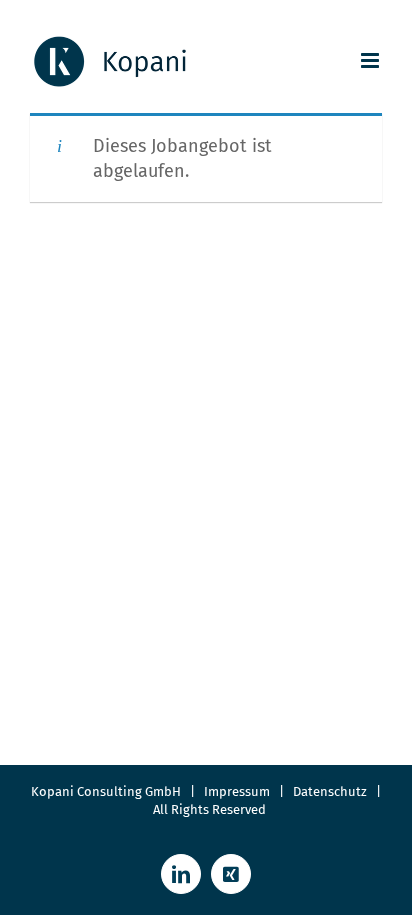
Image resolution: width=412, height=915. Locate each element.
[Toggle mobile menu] (371, 60)
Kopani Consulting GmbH (106, 791)
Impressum (237, 791)
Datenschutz (334, 791)
